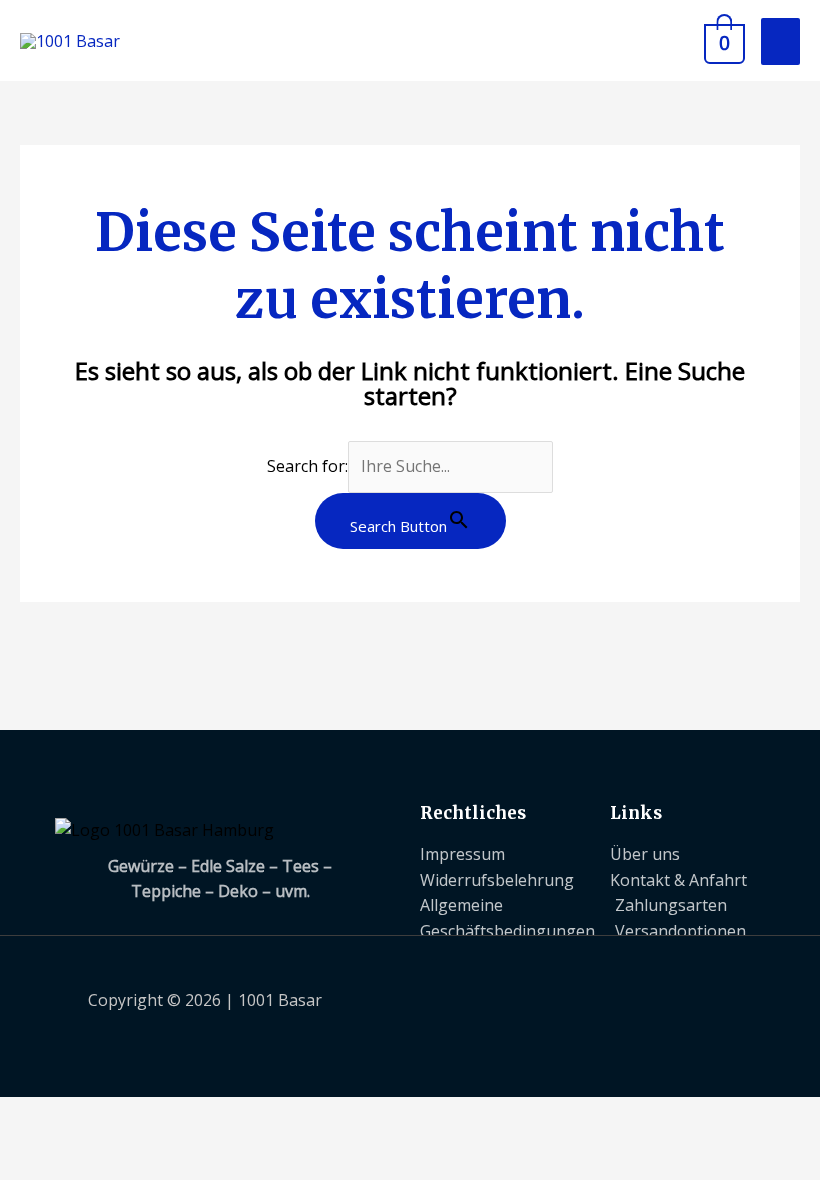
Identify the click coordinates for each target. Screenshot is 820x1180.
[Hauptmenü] (780, 41)
